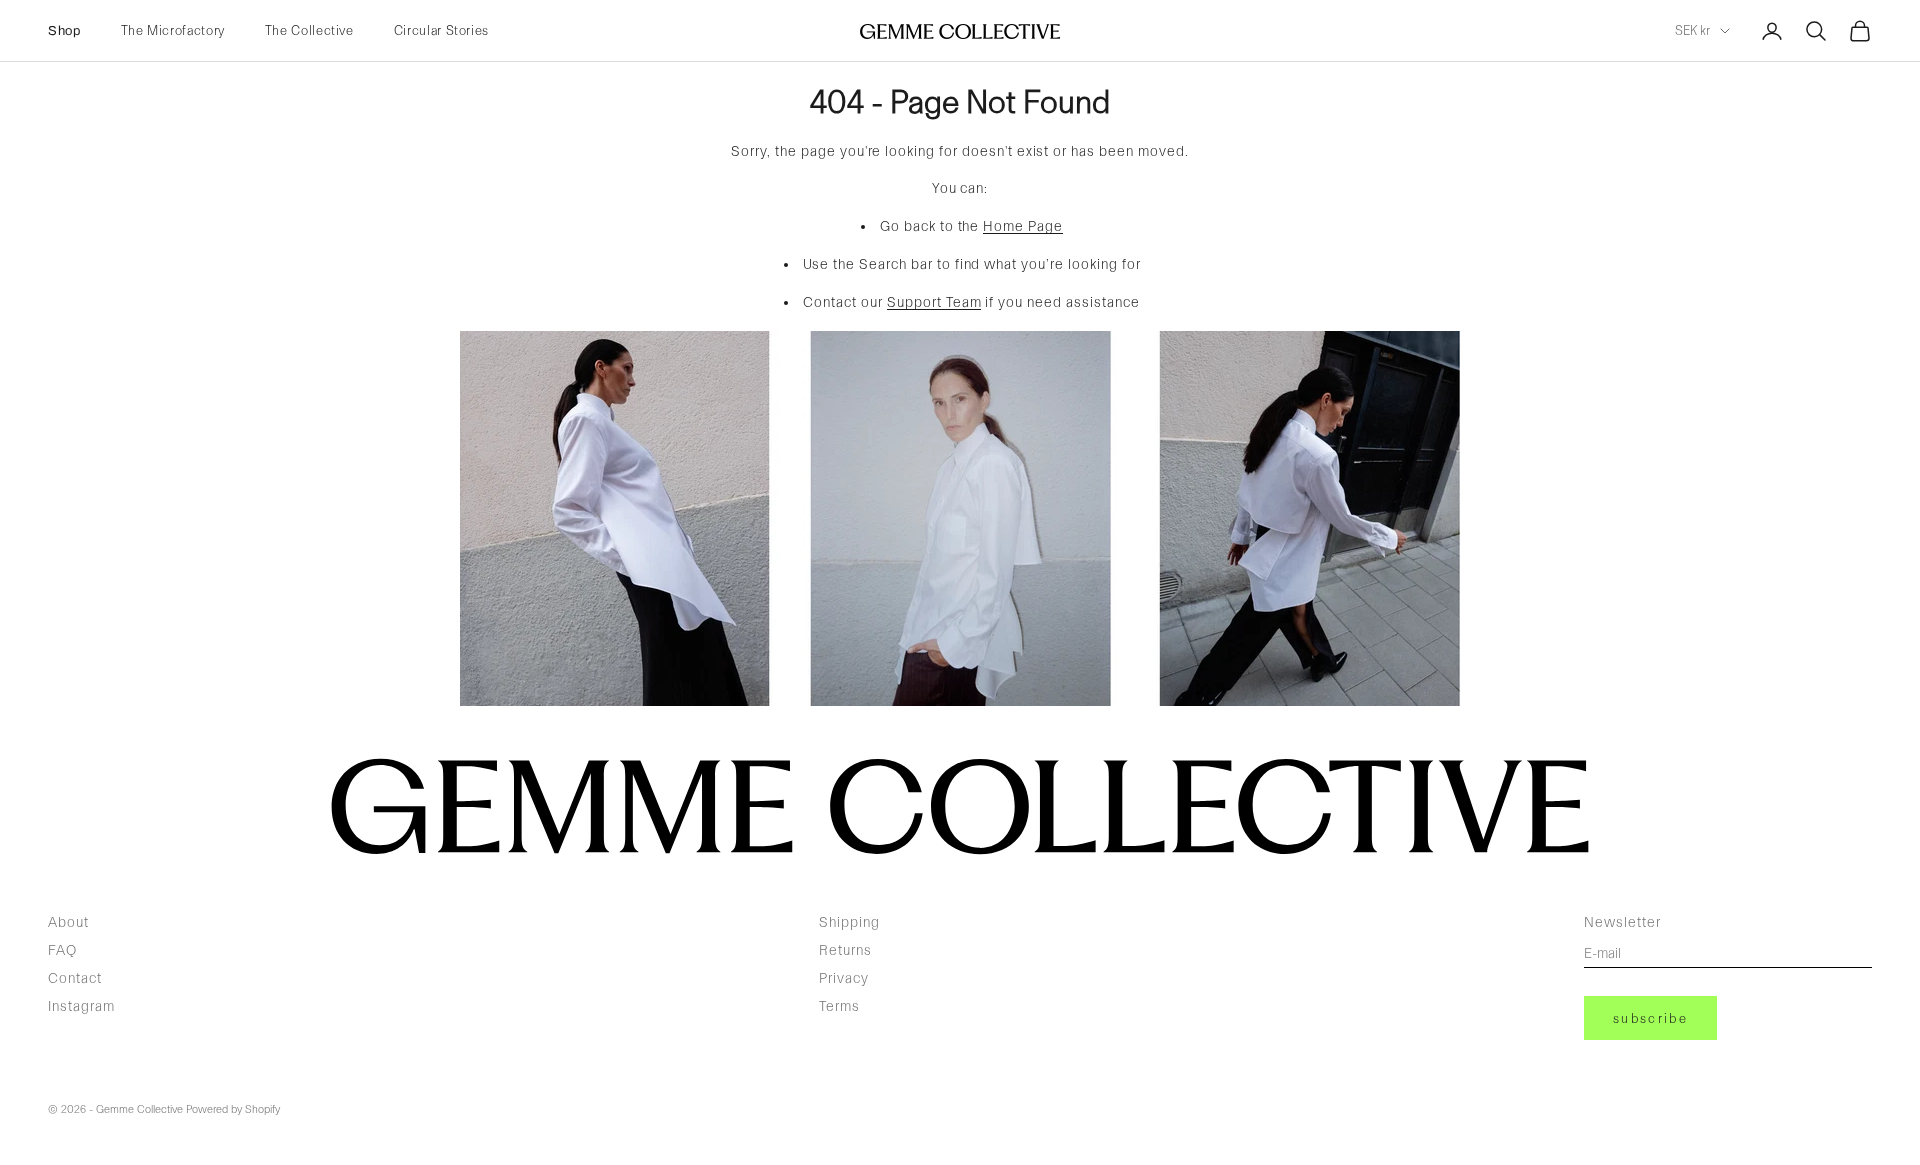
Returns (845, 950)
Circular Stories (441, 30)
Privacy (844, 978)
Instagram (81, 1006)
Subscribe (1650, 1018)
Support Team (934, 302)
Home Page (1023, 226)
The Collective (309, 30)
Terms (839, 1006)
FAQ (62, 950)
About (68, 922)
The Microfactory (173, 30)
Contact (75, 978)
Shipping (849, 922)
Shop (64, 31)
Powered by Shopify (233, 1109)
